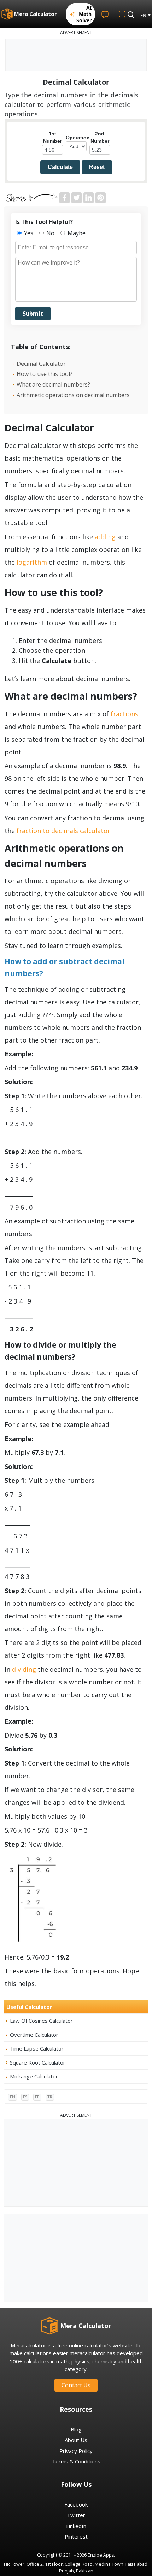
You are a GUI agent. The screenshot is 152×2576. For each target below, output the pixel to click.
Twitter (76, 2515)
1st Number (52, 137)
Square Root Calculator (38, 2062)
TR (50, 2097)
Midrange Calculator (34, 2076)
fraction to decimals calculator (63, 831)
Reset (97, 167)
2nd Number (100, 137)
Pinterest (76, 2536)
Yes (28, 233)
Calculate (60, 167)
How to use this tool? (45, 374)
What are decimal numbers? (53, 384)
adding (105, 537)
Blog (76, 2429)
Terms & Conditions (76, 2461)
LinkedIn (76, 2526)
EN (13, 2097)
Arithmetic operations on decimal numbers (73, 395)
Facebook (76, 2504)
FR (37, 2097)
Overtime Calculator (34, 2035)
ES (25, 2097)
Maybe (76, 233)
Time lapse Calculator (37, 2048)
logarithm (32, 562)
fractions (124, 714)
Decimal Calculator (41, 364)
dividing (25, 1669)
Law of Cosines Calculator (41, 2021)
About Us (76, 2440)
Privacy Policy (76, 2451)
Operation (76, 138)
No (50, 233)
